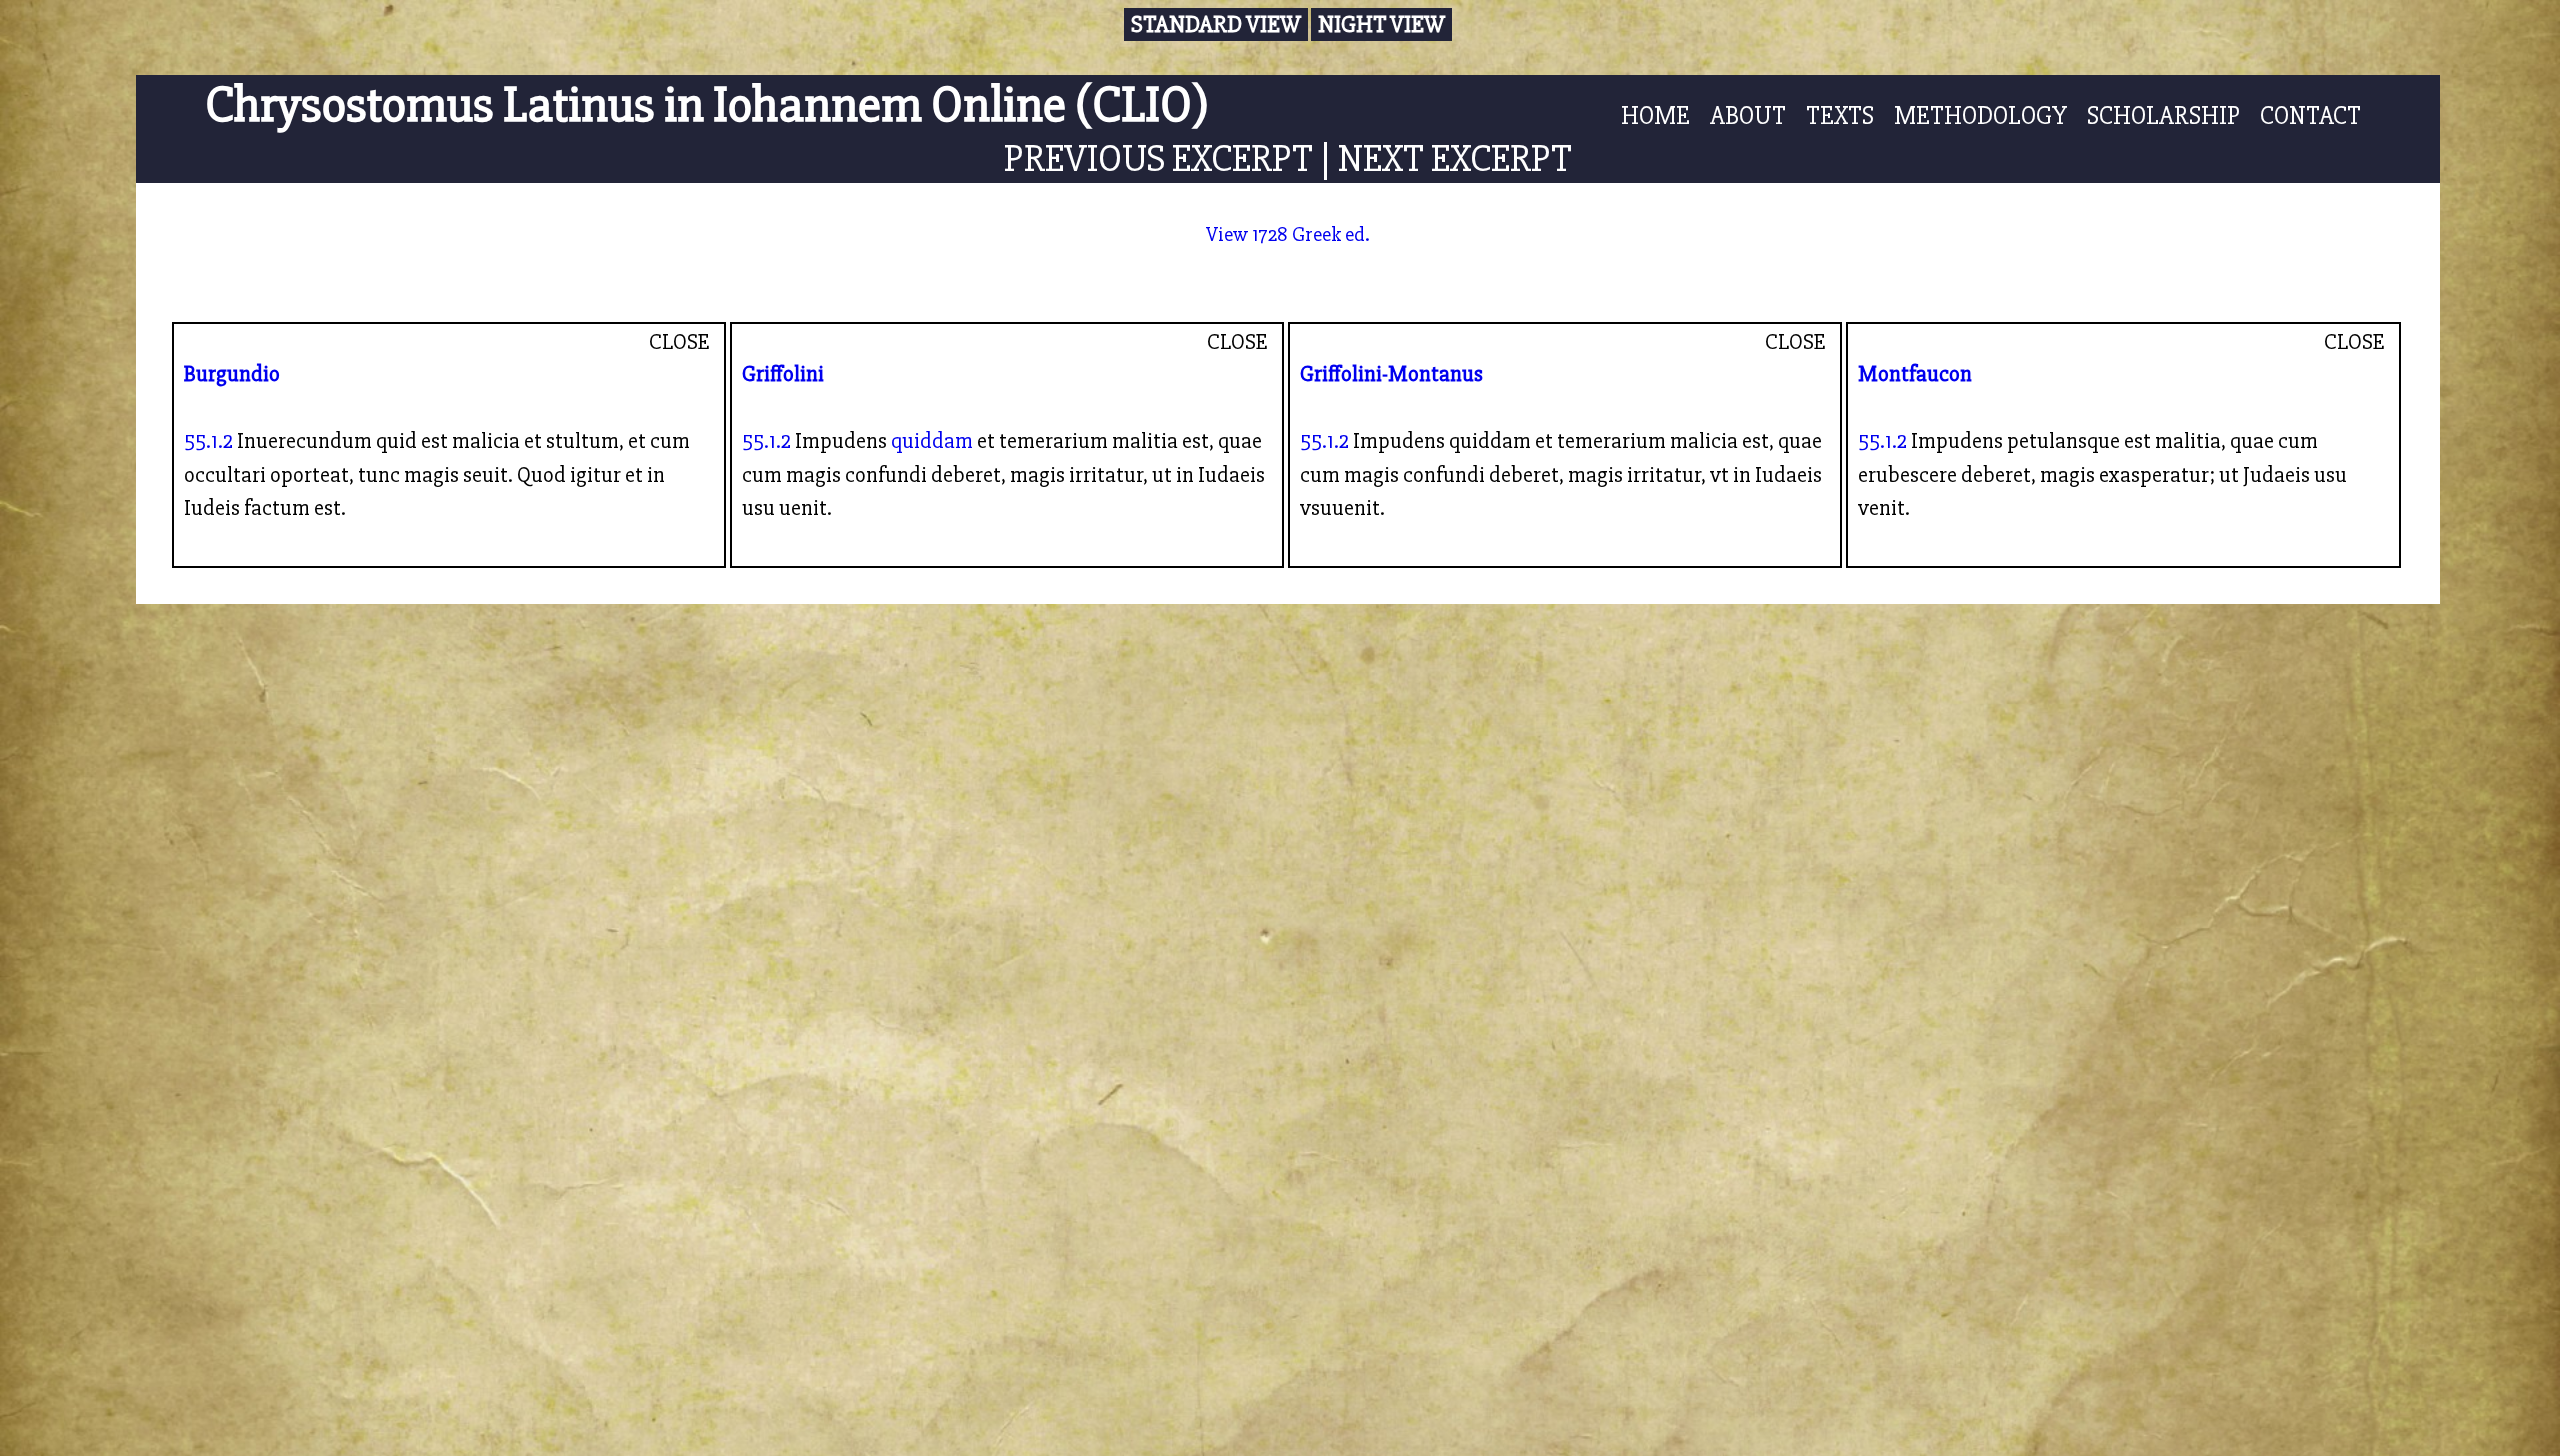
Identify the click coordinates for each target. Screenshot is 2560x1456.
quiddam (932, 441)
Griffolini (783, 374)
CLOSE (679, 342)
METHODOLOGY (1980, 116)
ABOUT (1748, 116)
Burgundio (232, 374)
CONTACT (2310, 116)
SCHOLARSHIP (2163, 116)
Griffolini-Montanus (1391, 374)
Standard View (1216, 24)
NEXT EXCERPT (1455, 158)
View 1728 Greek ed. (1288, 234)
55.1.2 (208, 441)
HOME (1655, 116)
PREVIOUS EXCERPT (1158, 158)
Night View (1381, 24)
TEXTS (1840, 116)
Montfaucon (1915, 374)
